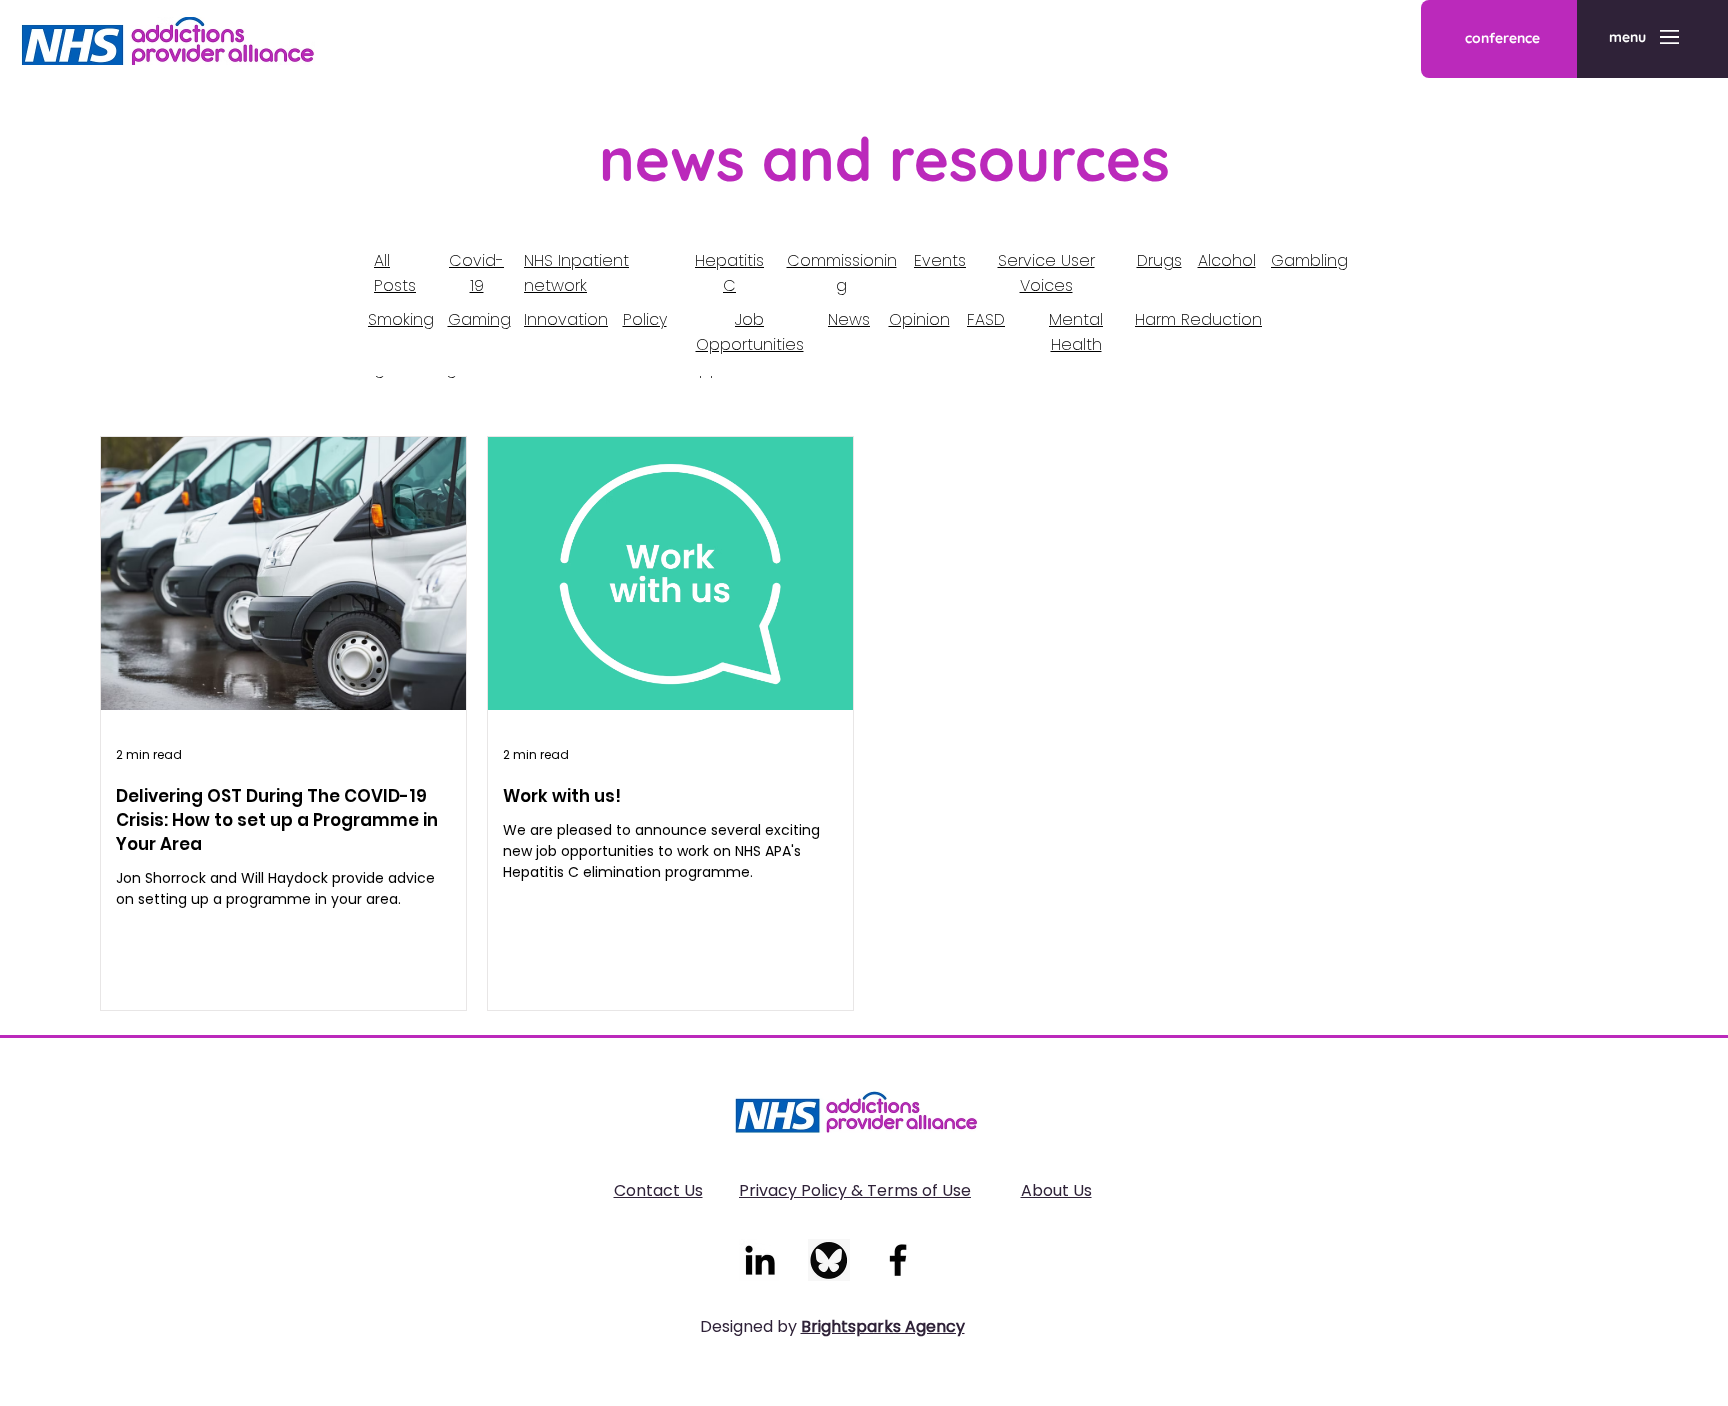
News (849, 319)
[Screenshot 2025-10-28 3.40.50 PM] (829, 1260)
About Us (1056, 1190)
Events (940, 260)
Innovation (566, 319)
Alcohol (1227, 260)
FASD (986, 319)
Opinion (919, 319)
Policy (645, 319)
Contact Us (658, 1190)
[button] (1627, 38)
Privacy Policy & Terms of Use (855, 1190)
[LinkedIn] (760, 1260)
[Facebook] (898, 1260)
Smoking (401, 319)
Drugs (1159, 260)
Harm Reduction (1198, 319)
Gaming (479, 319)
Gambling (1309, 260)
